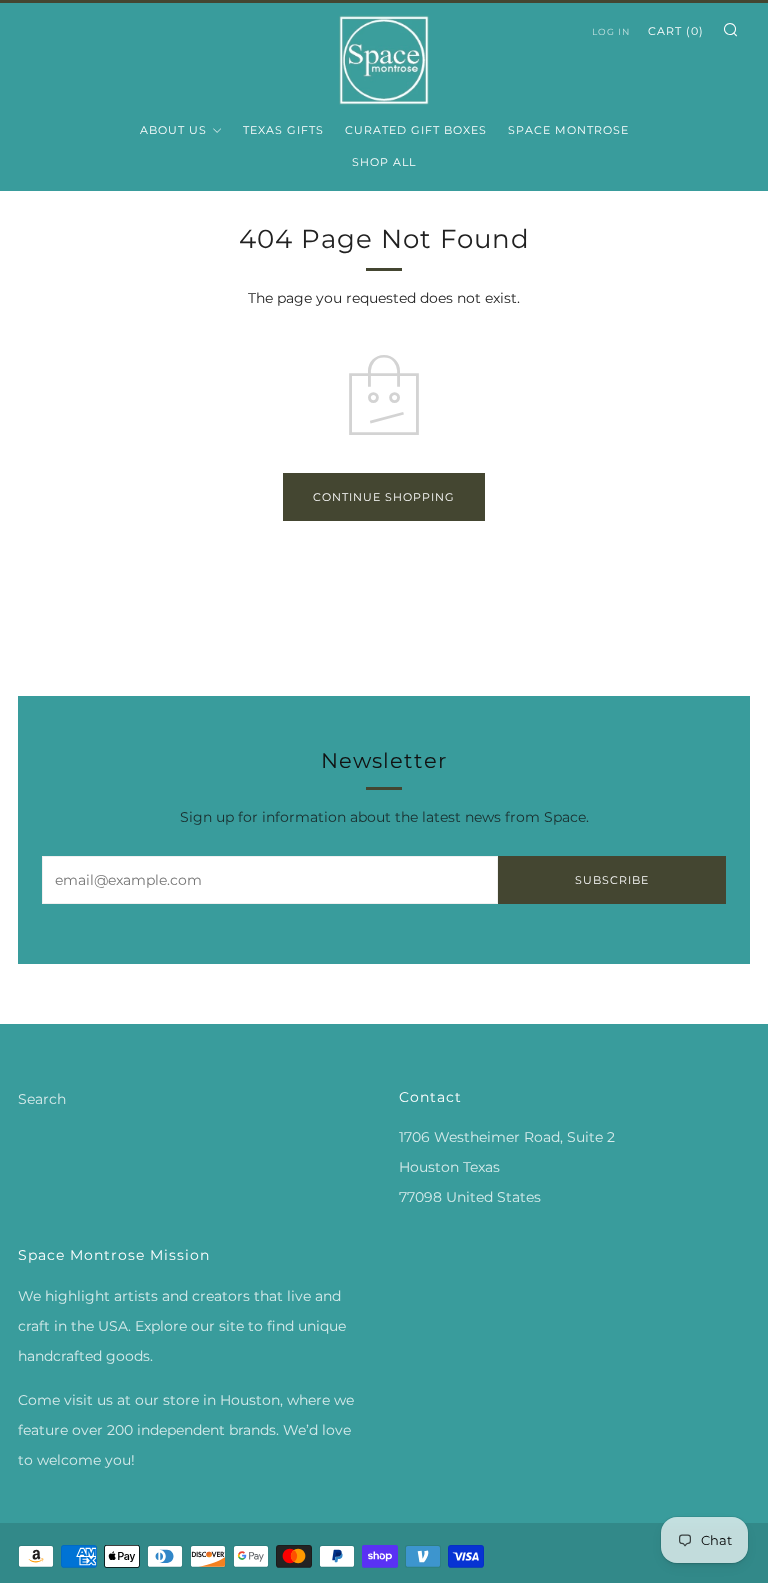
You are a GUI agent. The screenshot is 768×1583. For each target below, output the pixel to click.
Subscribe (612, 880)
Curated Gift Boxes (416, 130)
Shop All (384, 162)
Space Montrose (568, 130)
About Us (173, 130)
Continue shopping (384, 497)
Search (42, 1099)
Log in (611, 31)
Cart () (676, 31)
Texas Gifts (283, 130)
